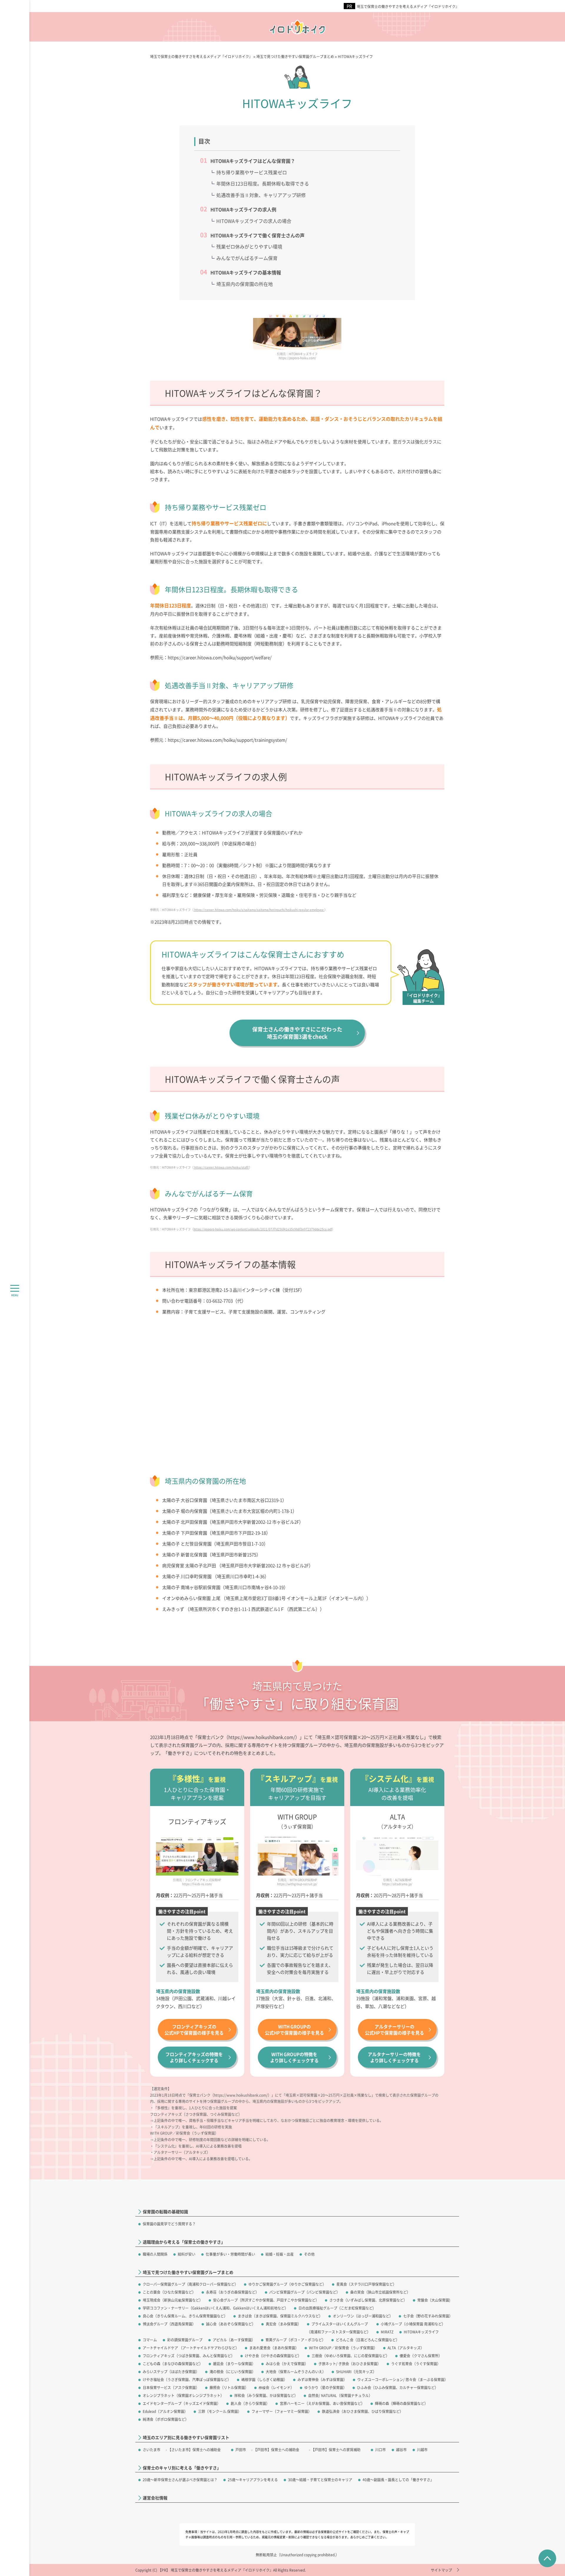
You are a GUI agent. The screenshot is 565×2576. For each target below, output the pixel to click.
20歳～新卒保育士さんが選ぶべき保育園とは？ (180, 2480)
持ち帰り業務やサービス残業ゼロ (252, 172)
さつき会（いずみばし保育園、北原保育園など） (368, 2300)
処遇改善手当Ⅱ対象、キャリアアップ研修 (261, 195)
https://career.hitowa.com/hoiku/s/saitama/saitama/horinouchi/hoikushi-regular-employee (259, 910)
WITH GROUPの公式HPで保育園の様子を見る (294, 2030)
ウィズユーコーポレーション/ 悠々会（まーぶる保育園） (403, 2379)
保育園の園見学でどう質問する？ (169, 2224)
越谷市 (401, 2450)
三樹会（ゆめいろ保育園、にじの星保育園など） (350, 2356)
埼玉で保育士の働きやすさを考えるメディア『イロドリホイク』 (408, 6)
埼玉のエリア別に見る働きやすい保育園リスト (186, 2437)
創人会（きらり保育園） (250, 2403)
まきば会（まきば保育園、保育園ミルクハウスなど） (280, 2316)
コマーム (150, 2340)
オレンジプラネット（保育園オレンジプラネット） (183, 2395)
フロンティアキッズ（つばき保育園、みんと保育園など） (189, 2356)
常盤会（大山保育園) (434, 2300)
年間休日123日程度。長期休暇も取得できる (263, 183)
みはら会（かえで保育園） (287, 2364)
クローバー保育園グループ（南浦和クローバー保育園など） (190, 2284)
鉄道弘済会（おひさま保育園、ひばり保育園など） (363, 2411)
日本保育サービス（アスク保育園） (171, 2387)
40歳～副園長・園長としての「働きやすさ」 (398, 2480)
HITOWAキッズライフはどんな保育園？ (253, 161)
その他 (309, 2254)
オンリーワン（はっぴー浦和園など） (363, 2316)
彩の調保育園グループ (185, 2340)
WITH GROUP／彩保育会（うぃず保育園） (343, 2348)
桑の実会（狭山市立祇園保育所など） (380, 2292)
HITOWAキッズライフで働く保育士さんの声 (257, 235)
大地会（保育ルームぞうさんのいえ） (296, 2372)
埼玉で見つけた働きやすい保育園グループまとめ (188, 2272)
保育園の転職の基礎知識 (165, 2212)
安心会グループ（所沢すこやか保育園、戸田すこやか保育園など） (266, 2300)
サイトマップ (441, 2570)
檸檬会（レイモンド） (276, 2387)
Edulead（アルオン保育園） (165, 2411)
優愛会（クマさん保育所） (421, 2356)
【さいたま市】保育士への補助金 (194, 2450)
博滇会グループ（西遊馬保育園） (169, 2324)
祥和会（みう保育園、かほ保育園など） (266, 2395)
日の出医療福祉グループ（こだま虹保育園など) (336, 2308)
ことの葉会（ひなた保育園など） (169, 2292)
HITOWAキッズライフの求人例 (243, 209)
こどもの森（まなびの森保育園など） (173, 2364)
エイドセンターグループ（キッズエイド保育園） (182, 2403)
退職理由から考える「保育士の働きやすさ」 (184, 2242)
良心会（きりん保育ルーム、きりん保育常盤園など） (185, 2316)
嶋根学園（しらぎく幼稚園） (264, 2379)
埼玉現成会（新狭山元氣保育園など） (173, 2300)
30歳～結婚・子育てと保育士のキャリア (320, 2480)
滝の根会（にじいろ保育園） (232, 2372)
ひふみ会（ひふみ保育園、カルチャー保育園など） (398, 2387)
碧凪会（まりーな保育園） (234, 2364)
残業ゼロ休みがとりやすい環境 (249, 246)
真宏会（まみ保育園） (283, 2324)
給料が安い (187, 2254)
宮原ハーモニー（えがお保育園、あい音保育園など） (322, 2403)
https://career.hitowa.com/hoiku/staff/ (221, 1167)
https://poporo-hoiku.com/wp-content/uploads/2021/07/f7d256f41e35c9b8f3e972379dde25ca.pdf (263, 1229)
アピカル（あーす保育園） (234, 2340)
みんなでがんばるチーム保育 (247, 258)
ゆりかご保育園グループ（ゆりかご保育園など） (287, 2284)
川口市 (380, 2450)
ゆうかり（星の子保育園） (325, 2387)
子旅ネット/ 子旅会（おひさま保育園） (350, 2364)
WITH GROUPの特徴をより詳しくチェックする (294, 2057)
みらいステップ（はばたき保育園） (171, 2372)
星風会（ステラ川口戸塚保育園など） (366, 2284)
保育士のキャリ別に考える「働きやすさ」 (182, 2468)
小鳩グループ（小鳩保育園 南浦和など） (413, 2324)
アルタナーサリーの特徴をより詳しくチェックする (394, 2057)
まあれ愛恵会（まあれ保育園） (274, 2348)
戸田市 (241, 2450)
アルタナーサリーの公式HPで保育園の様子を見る (394, 2030)
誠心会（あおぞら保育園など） (231, 2324)
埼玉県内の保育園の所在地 (245, 284)
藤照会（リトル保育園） (229, 2387)
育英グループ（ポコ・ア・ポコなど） (295, 2340)
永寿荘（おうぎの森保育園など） (232, 2292)
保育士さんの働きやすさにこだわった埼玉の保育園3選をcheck (297, 1033)
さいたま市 (152, 2450)
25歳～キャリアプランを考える (253, 2480)
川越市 (422, 2450)
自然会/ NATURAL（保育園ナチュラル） (340, 2395)
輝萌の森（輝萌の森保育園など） (401, 2403)
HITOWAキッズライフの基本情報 (246, 272)
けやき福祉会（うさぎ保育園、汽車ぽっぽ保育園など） (187, 2379)
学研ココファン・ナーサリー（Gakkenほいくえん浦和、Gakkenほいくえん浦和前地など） (215, 2308)
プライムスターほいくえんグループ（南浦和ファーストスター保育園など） (339, 2328)
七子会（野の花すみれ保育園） (428, 2316)
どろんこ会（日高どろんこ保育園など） (368, 2340)
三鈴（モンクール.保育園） (220, 2411)
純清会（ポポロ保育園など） (166, 2419)
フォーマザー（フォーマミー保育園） (282, 2411)
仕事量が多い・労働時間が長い (230, 2254)
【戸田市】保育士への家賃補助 (336, 2450)
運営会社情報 (155, 2498)
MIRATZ (387, 2332)
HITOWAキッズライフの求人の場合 (254, 221)
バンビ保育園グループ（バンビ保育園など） (305, 2292)
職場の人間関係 (155, 2254)
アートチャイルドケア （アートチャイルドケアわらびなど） (191, 2348)
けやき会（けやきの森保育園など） (273, 2356)
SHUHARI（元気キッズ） (356, 2372)
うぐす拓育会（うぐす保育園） (416, 2364)
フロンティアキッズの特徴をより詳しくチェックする (194, 2057)
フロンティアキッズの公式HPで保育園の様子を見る (194, 2030)
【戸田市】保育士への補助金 (276, 2450)
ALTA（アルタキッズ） (406, 2348)
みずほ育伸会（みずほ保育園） (322, 2379)
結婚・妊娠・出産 (280, 2254)
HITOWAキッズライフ (421, 2332)
